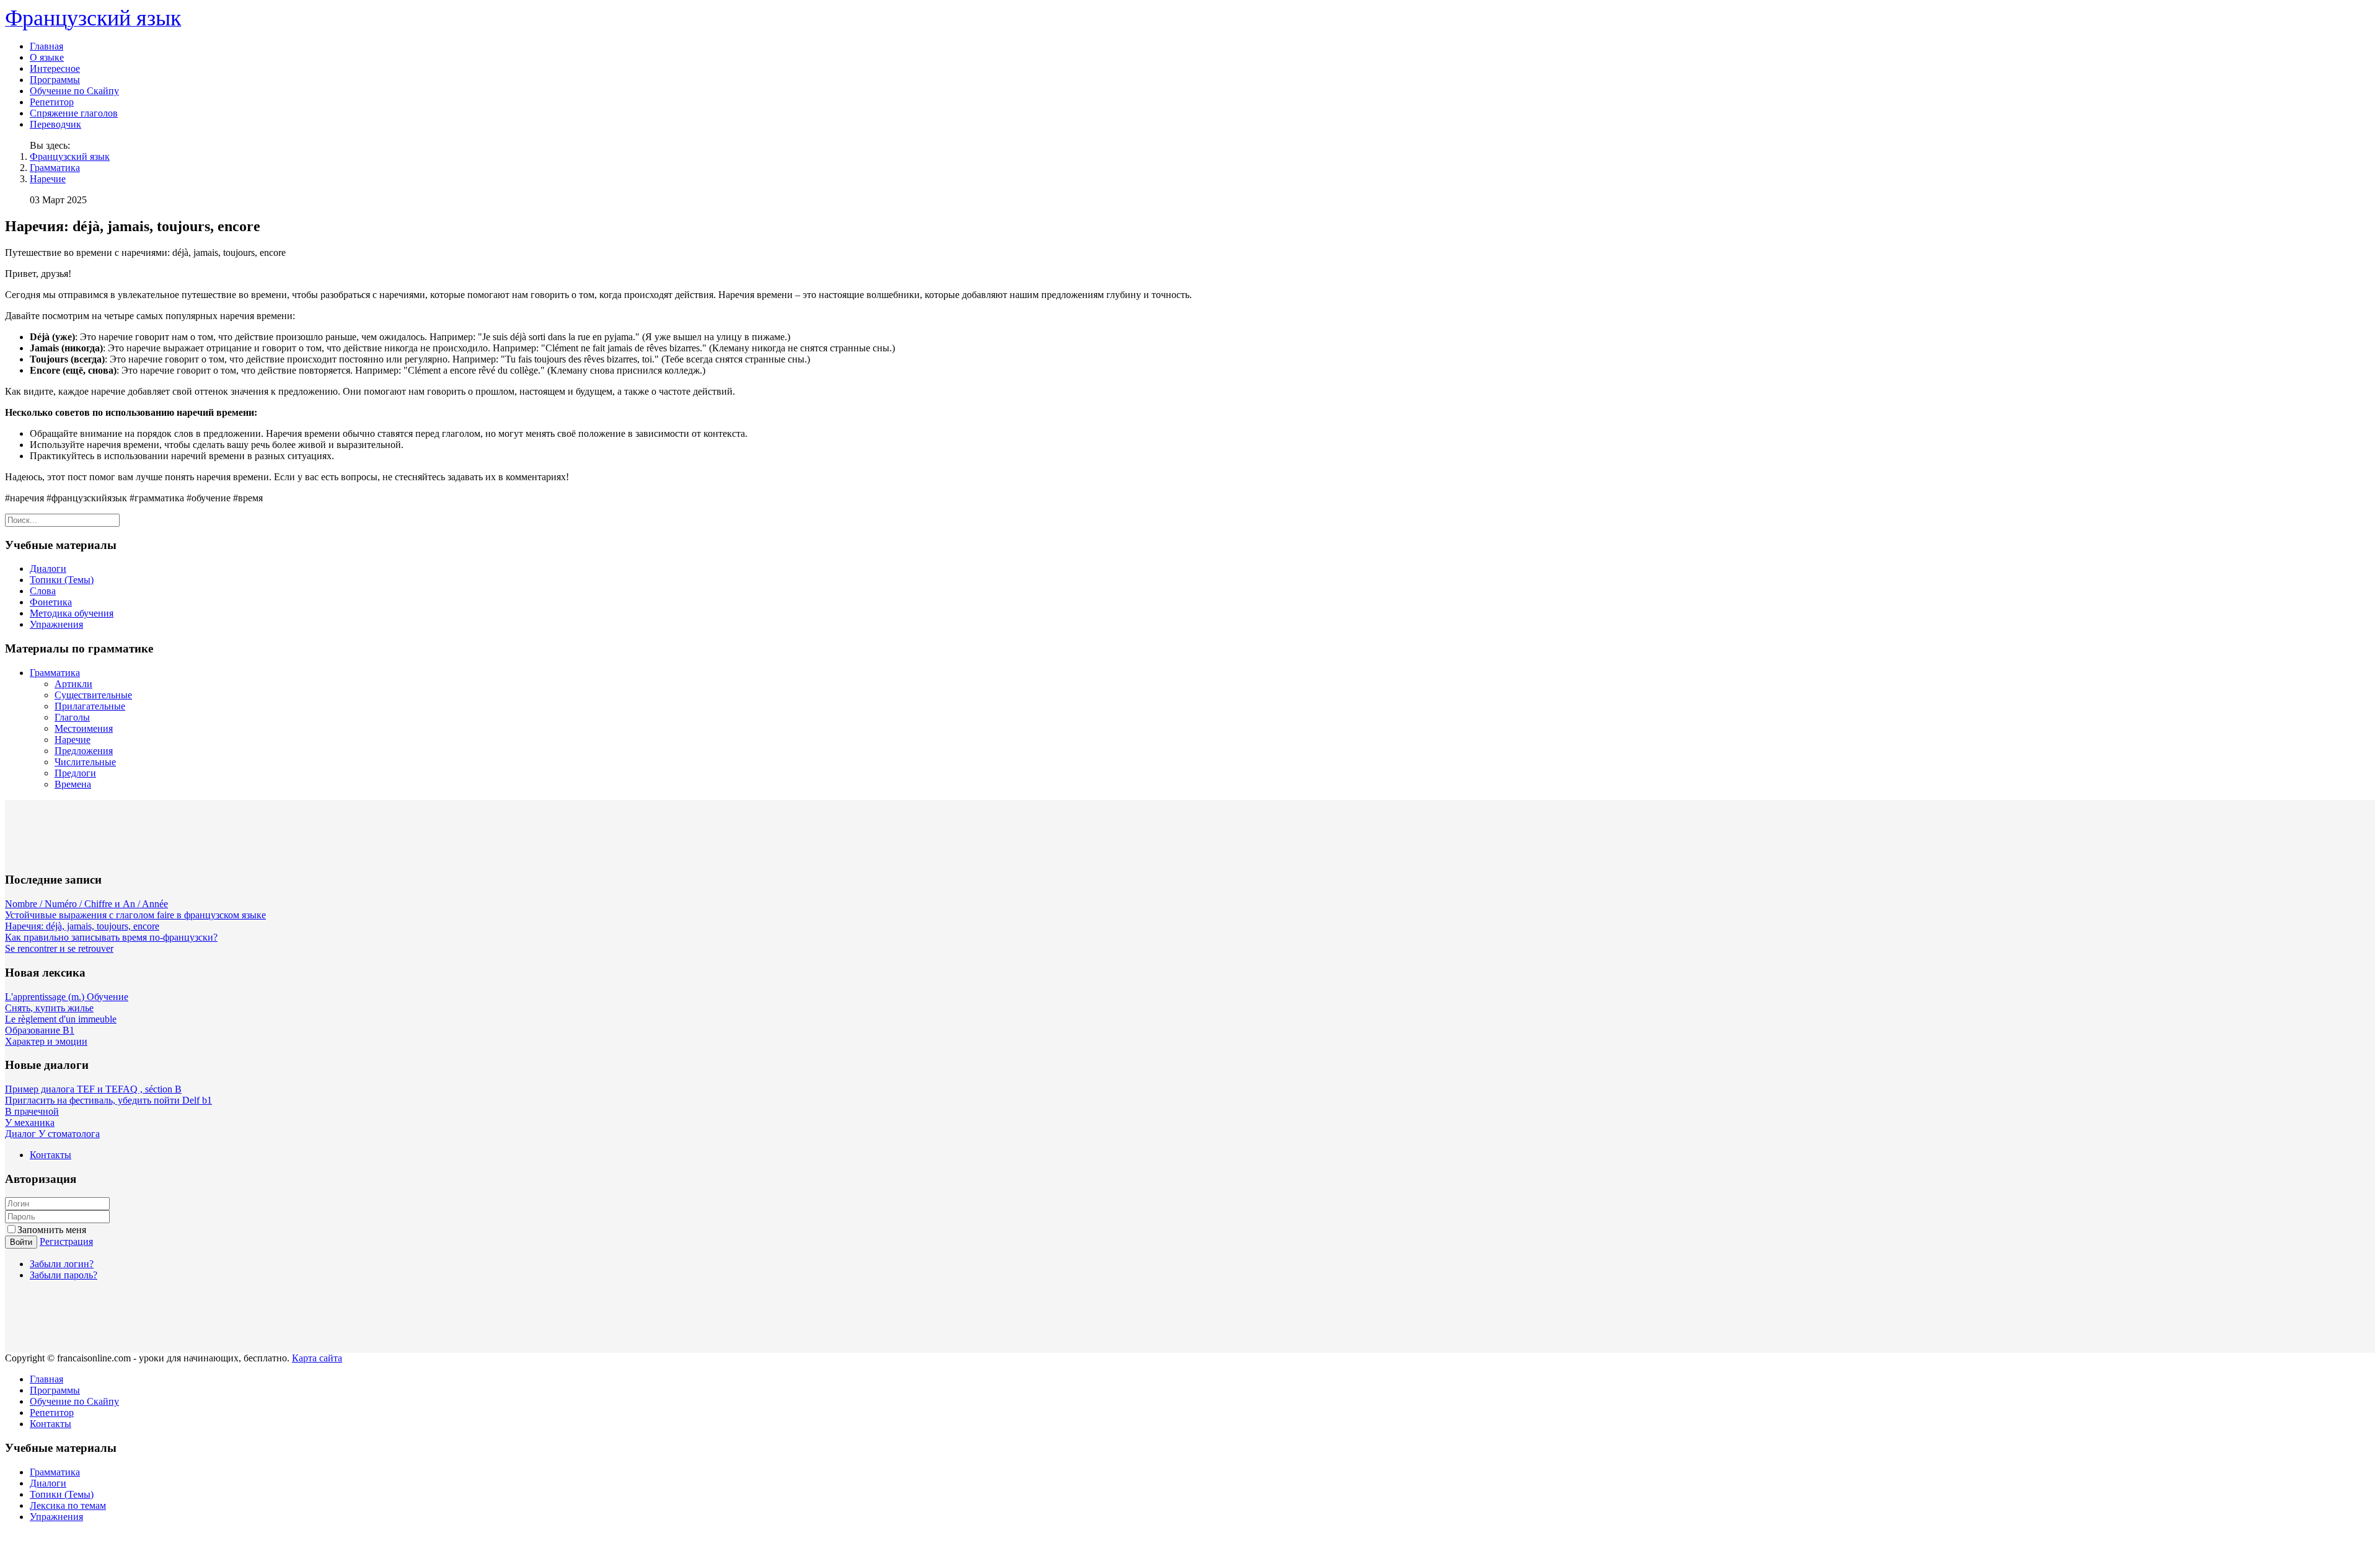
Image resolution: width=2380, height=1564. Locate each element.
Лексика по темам (68, 1505)
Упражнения (56, 624)
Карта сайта (317, 1358)
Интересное (55, 68)
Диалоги (48, 569)
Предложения (84, 751)
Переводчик (55, 124)
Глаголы (72, 717)
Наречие (48, 179)
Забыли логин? (62, 1264)
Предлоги (75, 773)
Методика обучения (72, 613)
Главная (46, 46)
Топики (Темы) (62, 580)
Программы (55, 80)
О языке (47, 57)
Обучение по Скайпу (74, 91)
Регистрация (66, 1241)
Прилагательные (90, 706)
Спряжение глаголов (74, 113)
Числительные (85, 762)
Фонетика (51, 602)
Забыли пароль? (64, 1275)
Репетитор (52, 102)
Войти (21, 1242)
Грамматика (55, 168)
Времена (73, 784)
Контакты (51, 1155)
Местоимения (84, 728)
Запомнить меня (52, 1230)
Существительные (93, 695)
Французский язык (70, 156)
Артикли (73, 684)
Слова (43, 591)
